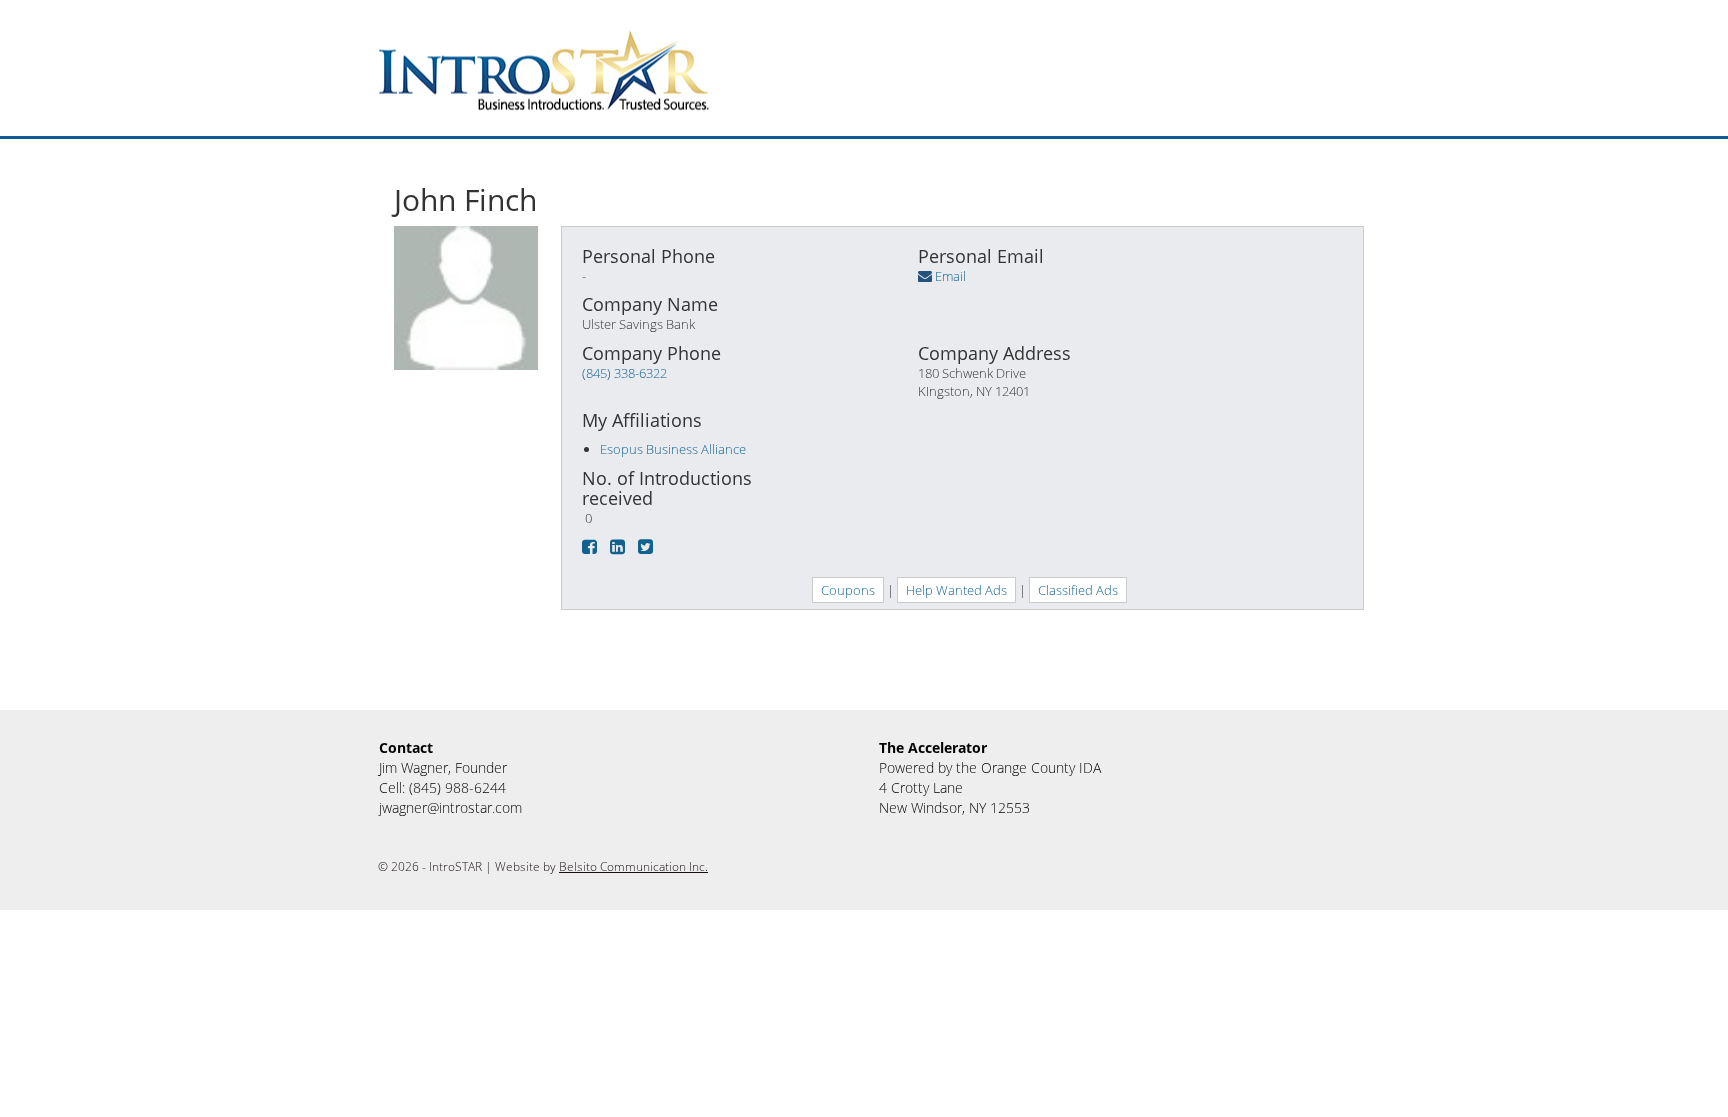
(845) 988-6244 (457, 787)
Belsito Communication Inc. (633, 866)
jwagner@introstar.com (450, 807)
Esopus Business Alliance (673, 449)
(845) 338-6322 (624, 373)
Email (950, 276)
